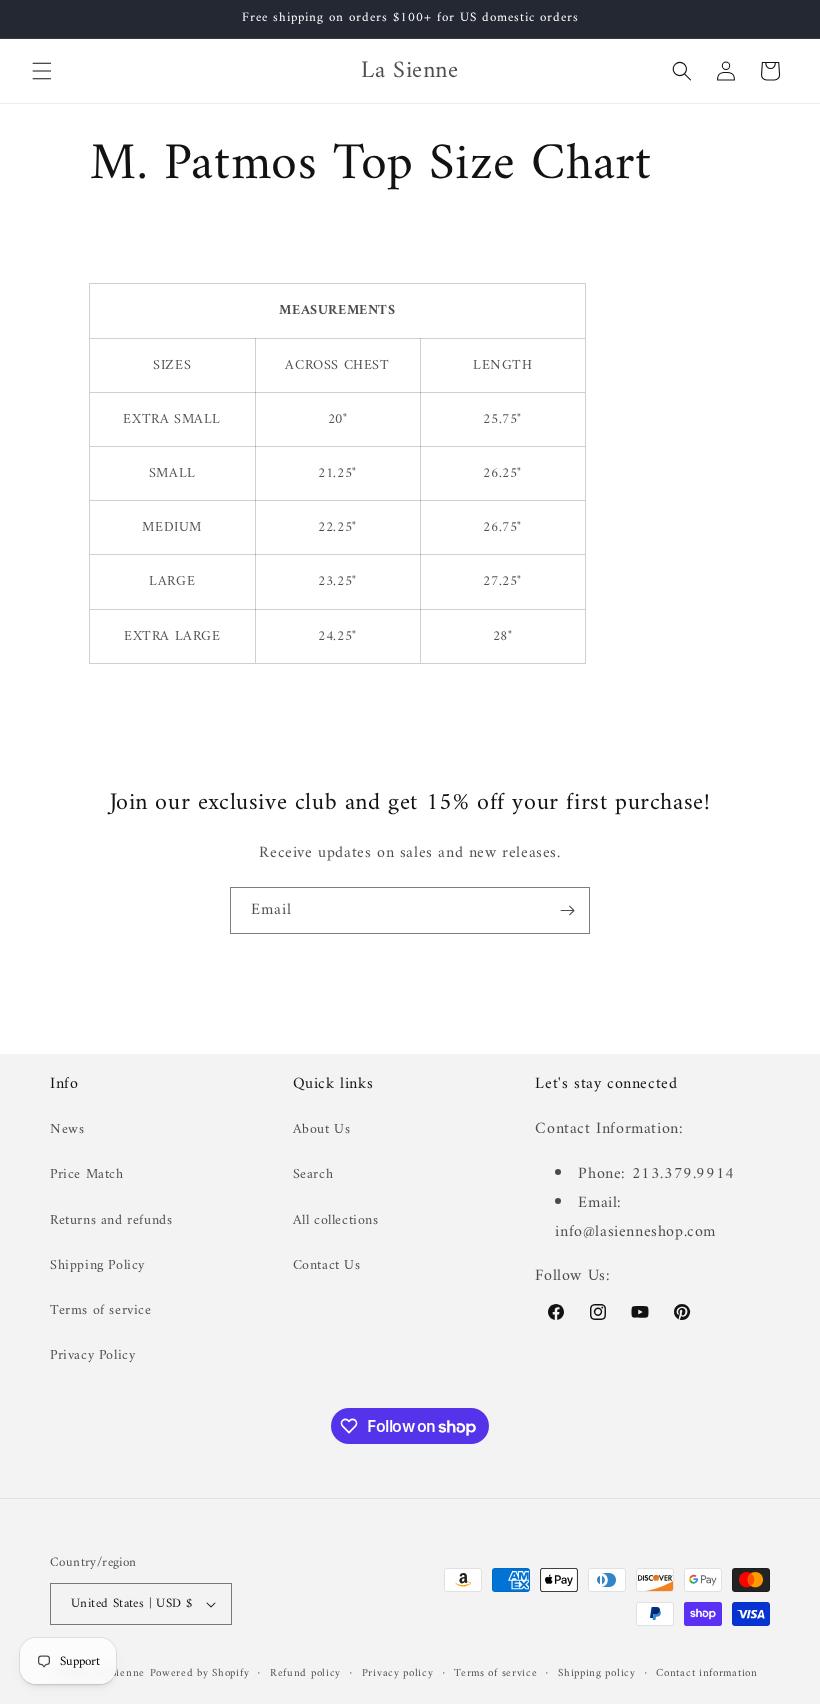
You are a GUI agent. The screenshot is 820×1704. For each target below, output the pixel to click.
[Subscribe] (567, 910)
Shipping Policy (97, 1265)
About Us (322, 1129)
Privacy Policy (92, 1355)
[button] (42, 71)
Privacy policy (398, 1674)
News (67, 1129)
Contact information (706, 1674)
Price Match (87, 1174)
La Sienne (120, 1673)
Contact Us (327, 1265)
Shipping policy (597, 1674)
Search (313, 1174)
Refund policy (305, 1674)
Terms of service (101, 1310)
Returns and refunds (111, 1220)
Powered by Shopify (200, 1673)
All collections (336, 1220)
